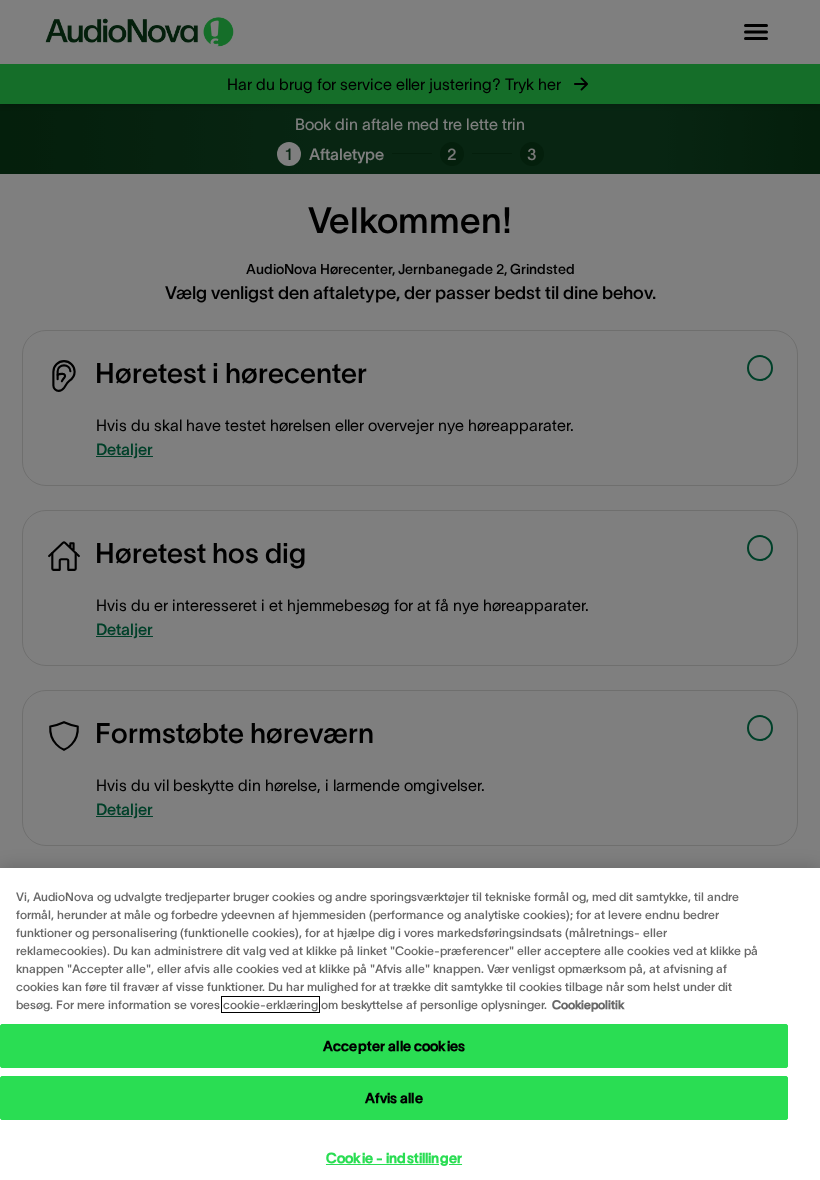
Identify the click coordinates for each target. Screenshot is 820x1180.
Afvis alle (393, 1098)
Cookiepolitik (588, 1004)
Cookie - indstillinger (394, 1158)
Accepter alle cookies (394, 1046)
